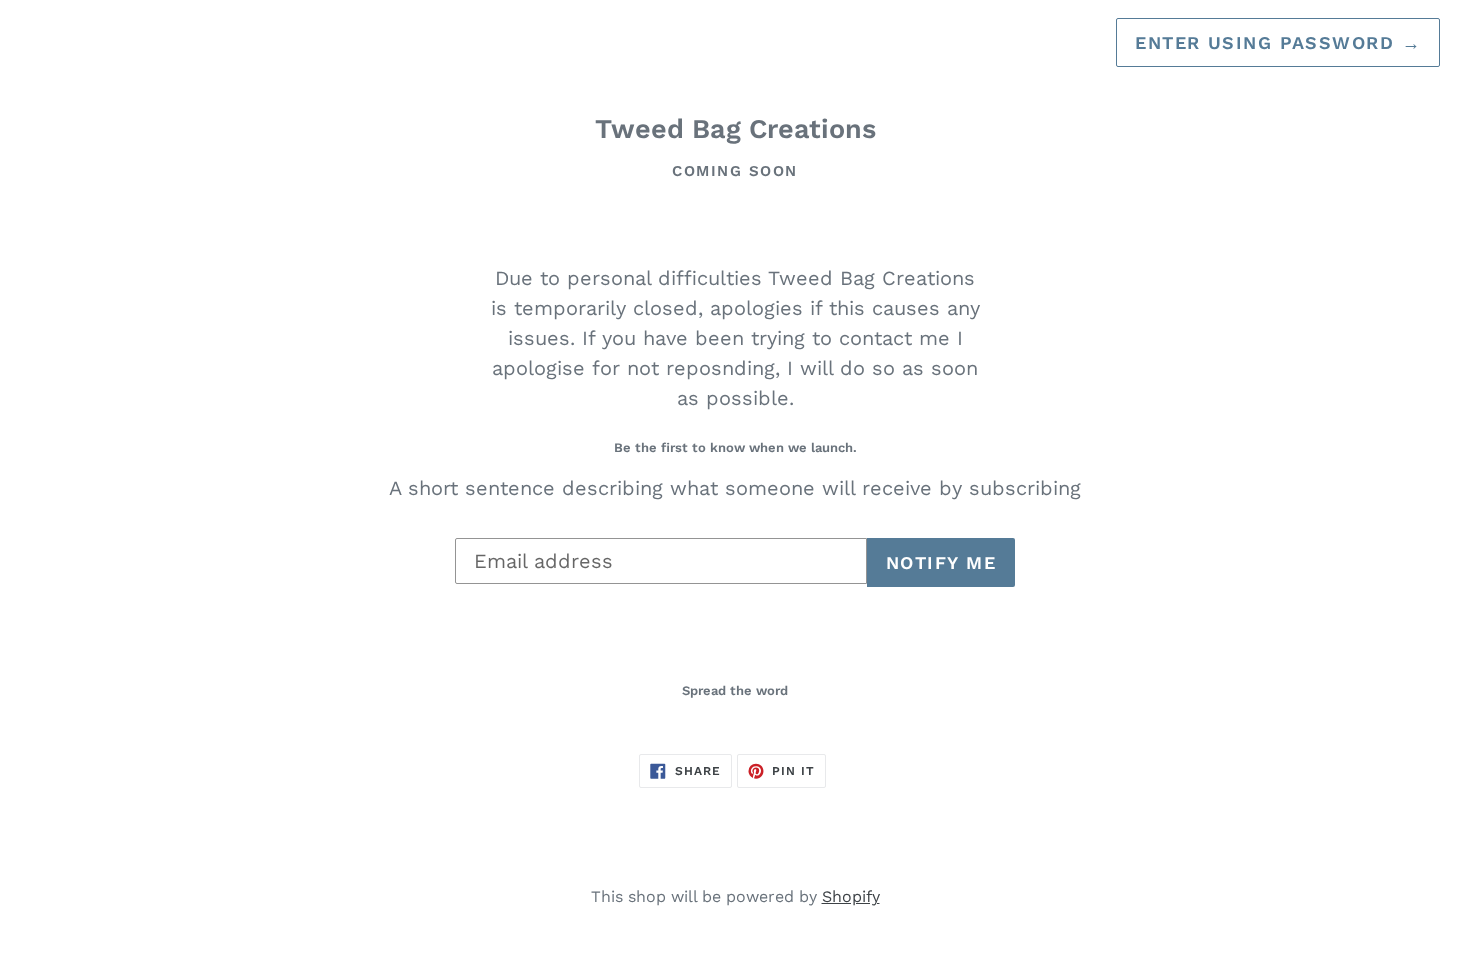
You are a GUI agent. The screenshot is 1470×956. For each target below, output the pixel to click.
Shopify (851, 896)
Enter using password (1278, 42)
